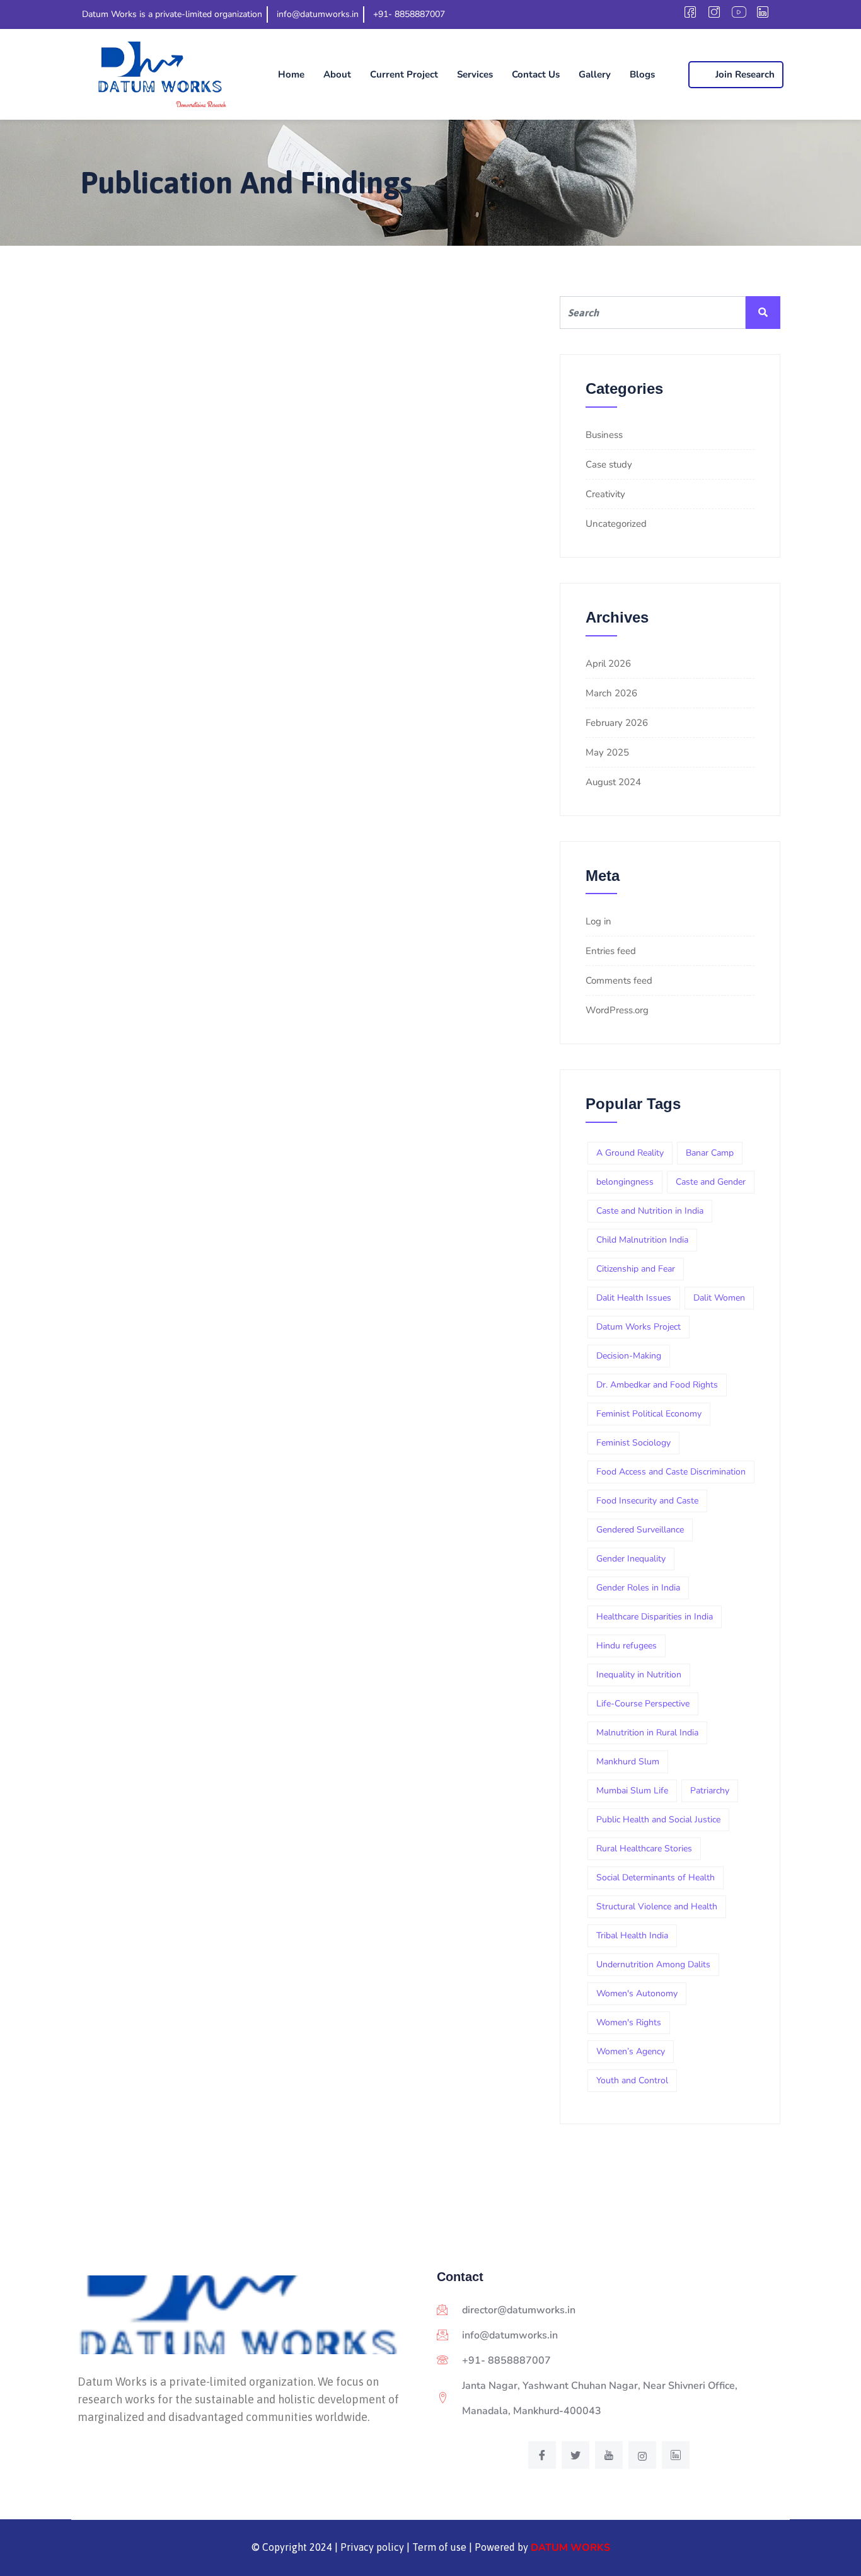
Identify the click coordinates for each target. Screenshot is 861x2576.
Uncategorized (616, 524)
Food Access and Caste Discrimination (671, 1472)
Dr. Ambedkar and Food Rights (657, 1385)
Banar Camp (710, 1153)
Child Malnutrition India (642, 1240)
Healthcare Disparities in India (655, 1617)
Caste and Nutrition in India (650, 1211)
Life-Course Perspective (643, 1704)
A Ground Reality (630, 1153)
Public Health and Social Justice (658, 1820)
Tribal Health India (632, 1935)
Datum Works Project (639, 1327)
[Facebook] (542, 2455)
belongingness (625, 1182)
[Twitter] (575, 2455)
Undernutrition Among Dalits (653, 1964)
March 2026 (611, 693)
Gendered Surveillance (640, 1530)
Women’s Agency (631, 2051)
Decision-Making (629, 1356)
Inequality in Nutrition (639, 1675)
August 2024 (613, 782)
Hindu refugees (627, 1646)
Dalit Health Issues (634, 1298)
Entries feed (611, 951)
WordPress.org (617, 1010)
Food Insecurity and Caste (647, 1501)
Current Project (404, 74)
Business (604, 435)
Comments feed (619, 980)
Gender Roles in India (638, 1588)
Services (475, 74)
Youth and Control (632, 2080)
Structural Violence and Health (657, 1906)
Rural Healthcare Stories (644, 1849)
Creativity (605, 494)
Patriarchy (710, 1791)
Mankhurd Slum (628, 1762)
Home (291, 74)
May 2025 (607, 752)
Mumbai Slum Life (632, 1791)
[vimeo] (609, 2455)
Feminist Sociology (633, 1443)
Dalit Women (719, 1298)
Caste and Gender (711, 1182)
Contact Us (536, 74)
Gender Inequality (631, 1559)
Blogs (642, 74)
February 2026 (617, 723)
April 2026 (608, 664)
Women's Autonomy (637, 1993)
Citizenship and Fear (636, 1269)
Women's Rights (629, 2022)
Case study (609, 464)
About (337, 74)
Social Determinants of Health (656, 1877)
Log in (598, 921)
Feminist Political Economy (649, 1414)
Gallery (595, 74)
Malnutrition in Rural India (647, 1733)
